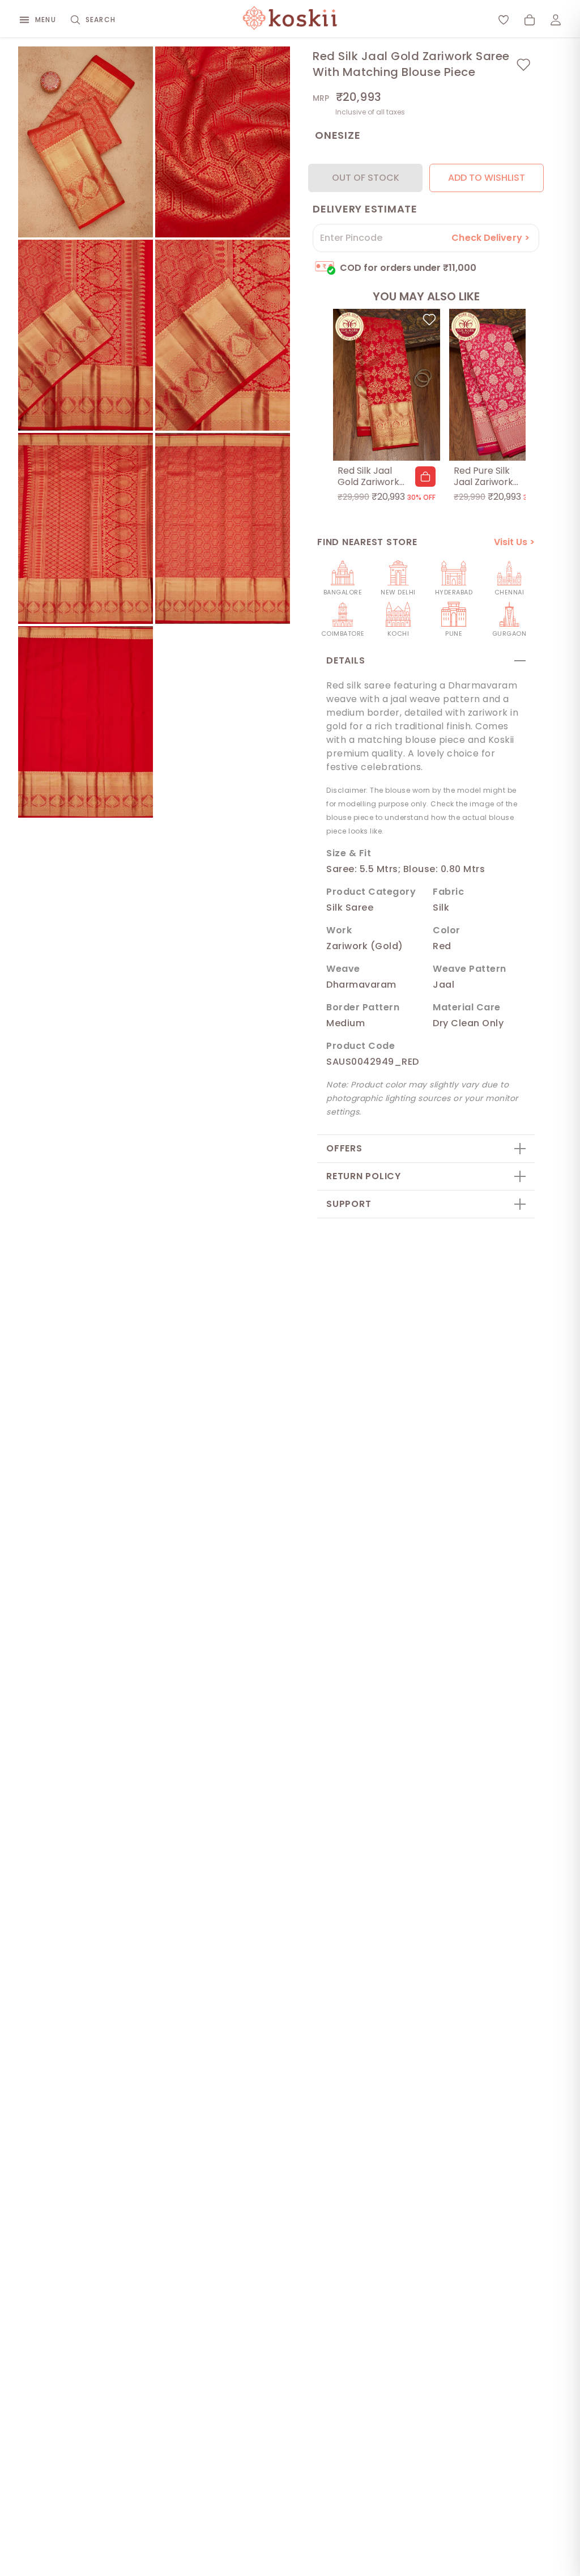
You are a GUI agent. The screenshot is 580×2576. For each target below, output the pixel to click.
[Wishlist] (504, 20)
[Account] (556, 20)
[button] (425, 477)
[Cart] (530, 20)
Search (101, 20)
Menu (46, 20)
